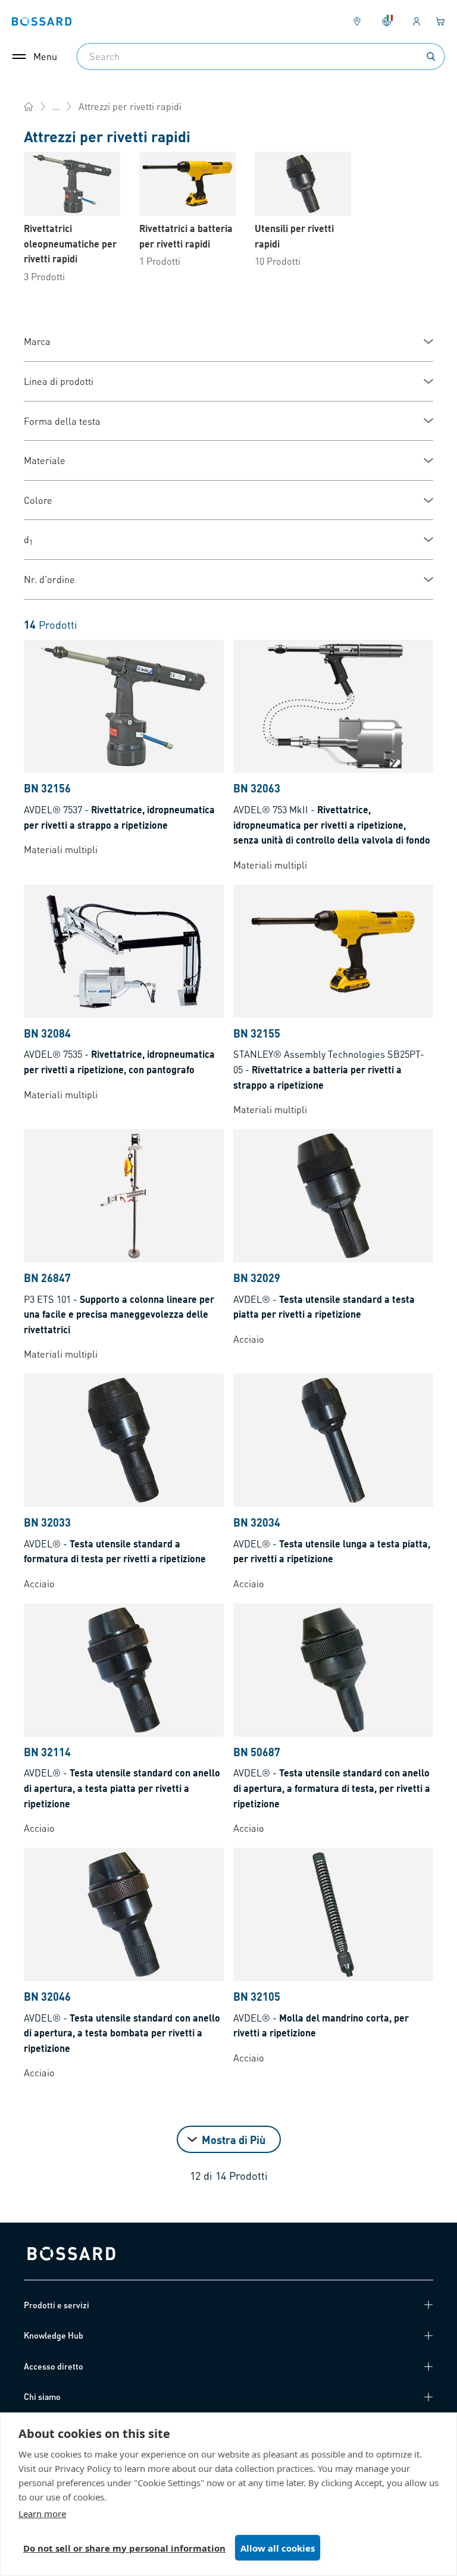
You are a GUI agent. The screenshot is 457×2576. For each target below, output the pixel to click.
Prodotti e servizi (57, 2305)
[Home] (29, 106)
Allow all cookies (278, 2548)
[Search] (431, 57)
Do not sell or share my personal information (124, 2548)
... (56, 106)
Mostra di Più (234, 2140)
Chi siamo (42, 2396)
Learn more (42, 2514)
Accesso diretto (54, 2366)
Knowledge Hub (54, 2335)
